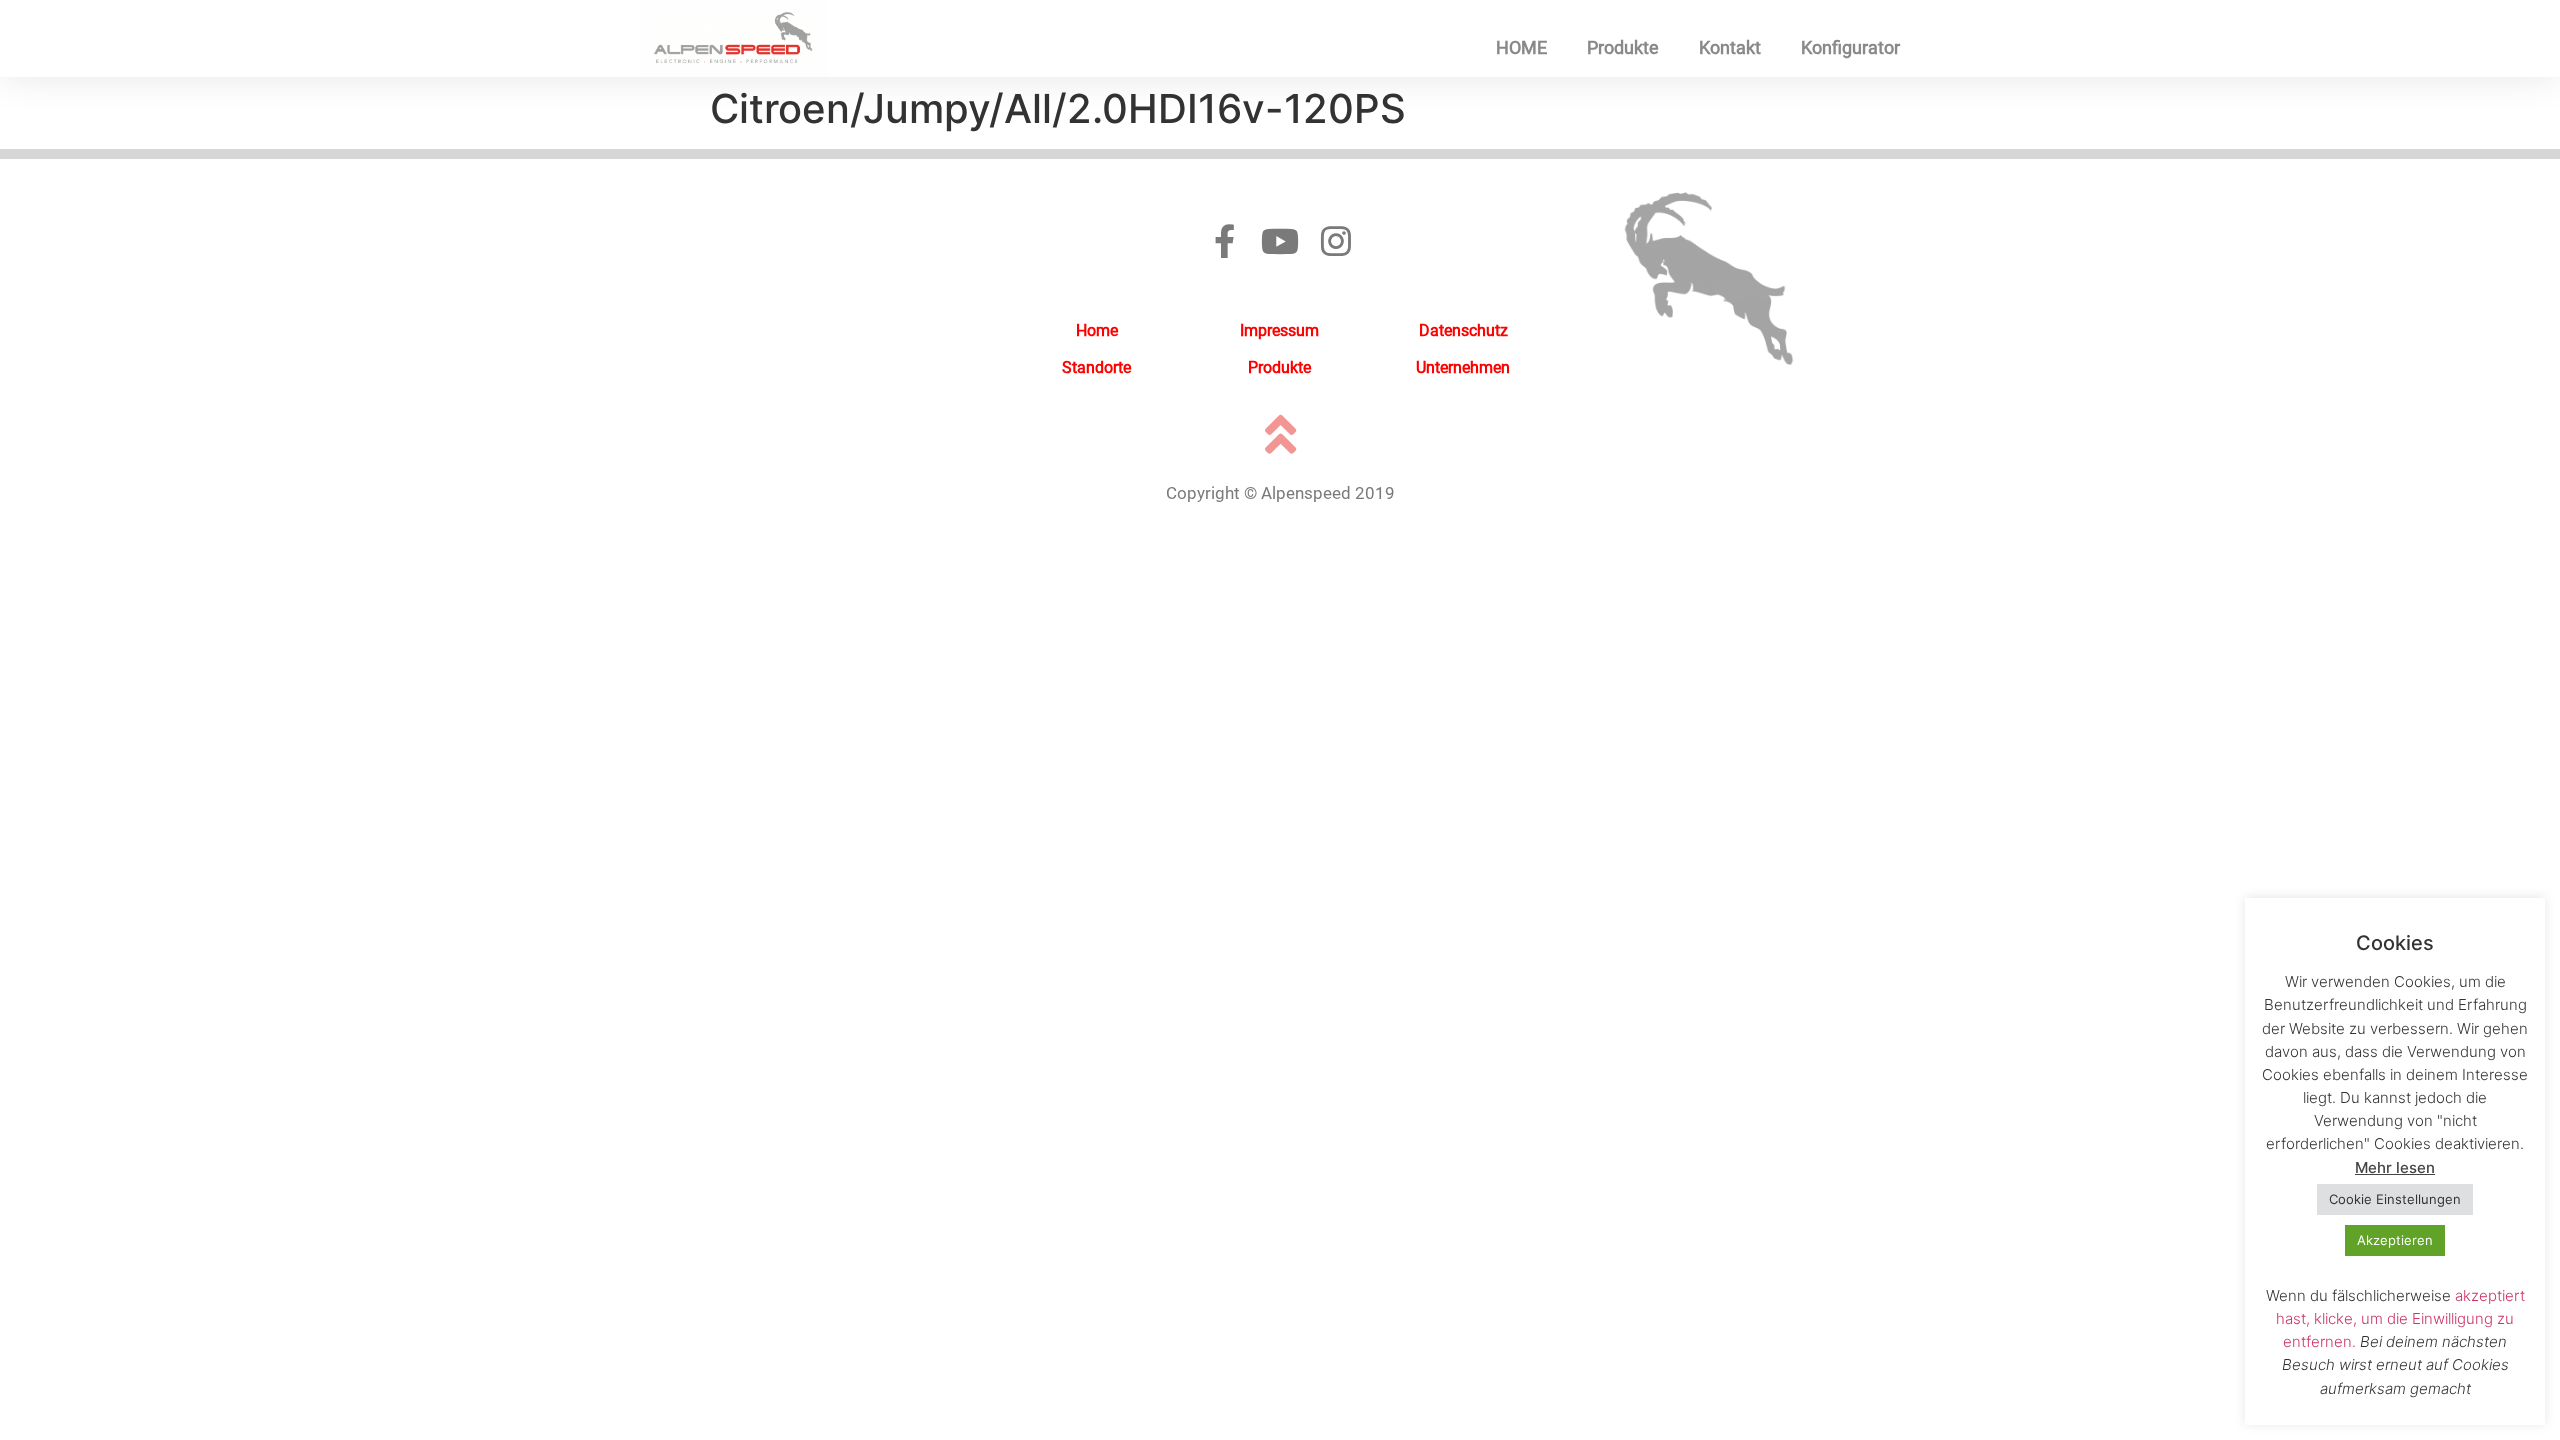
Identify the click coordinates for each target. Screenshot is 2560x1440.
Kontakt (1730, 47)
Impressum (1279, 330)
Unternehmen (1463, 367)
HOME (1521, 47)
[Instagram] (1336, 241)
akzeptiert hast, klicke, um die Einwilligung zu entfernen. (2400, 1318)
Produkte (1623, 47)
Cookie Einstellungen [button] (2395, 1199)
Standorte (1096, 367)
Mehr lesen (2395, 1167)
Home (1097, 330)
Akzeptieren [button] (2395, 1240)
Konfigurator (1850, 47)
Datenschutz (1463, 330)
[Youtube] (1280, 241)
